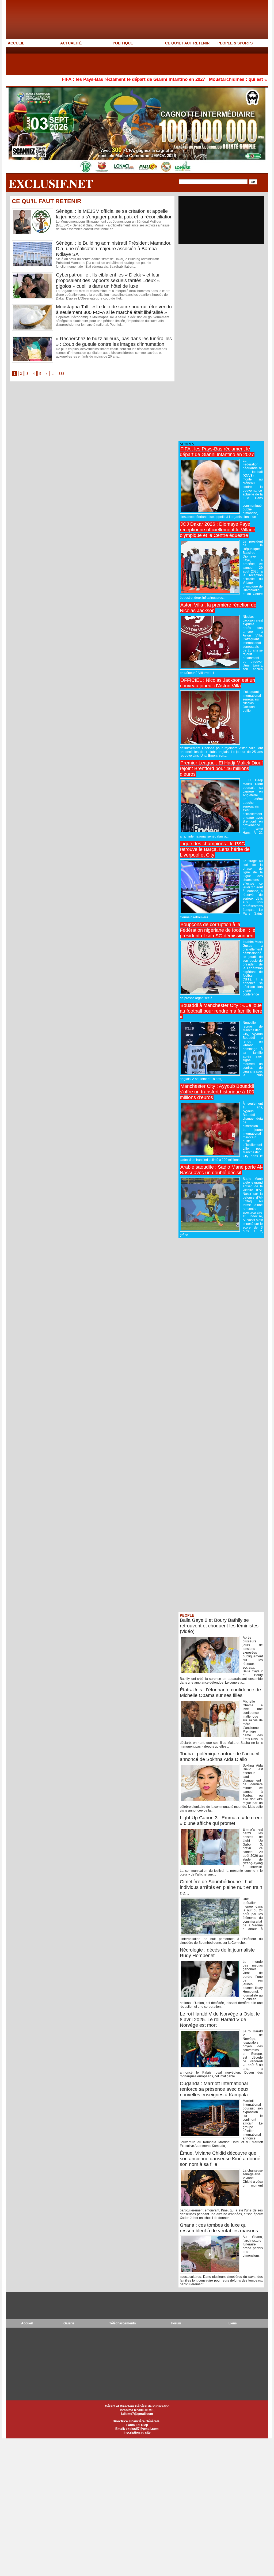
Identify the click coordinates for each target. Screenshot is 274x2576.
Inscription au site (137, 2433)
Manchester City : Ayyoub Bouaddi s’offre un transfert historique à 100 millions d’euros (217, 1092)
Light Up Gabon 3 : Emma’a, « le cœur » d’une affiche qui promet (221, 1821)
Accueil (27, 2323)
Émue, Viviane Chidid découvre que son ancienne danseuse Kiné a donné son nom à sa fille (220, 2159)
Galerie (69, 2323)
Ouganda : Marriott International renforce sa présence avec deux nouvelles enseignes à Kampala (214, 2089)
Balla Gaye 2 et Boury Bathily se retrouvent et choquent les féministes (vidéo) (219, 1626)
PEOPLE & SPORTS (235, 43)
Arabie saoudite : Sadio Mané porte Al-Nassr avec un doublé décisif (221, 1170)
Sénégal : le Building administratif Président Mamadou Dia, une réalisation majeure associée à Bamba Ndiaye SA (114, 249)
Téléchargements (123, 2323)
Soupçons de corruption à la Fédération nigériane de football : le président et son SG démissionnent (218, 930)
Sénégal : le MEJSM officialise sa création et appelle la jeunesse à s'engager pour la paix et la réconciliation (114, 214)
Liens (233, 2323)
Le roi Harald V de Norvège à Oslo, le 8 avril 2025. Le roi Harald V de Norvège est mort (220, 2020)
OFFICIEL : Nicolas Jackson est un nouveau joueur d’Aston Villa (217, 683)
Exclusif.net (51, 183)
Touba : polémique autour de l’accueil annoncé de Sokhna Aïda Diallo (220, 1757)
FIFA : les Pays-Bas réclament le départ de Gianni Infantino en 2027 (77, 79)
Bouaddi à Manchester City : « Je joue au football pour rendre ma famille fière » (221, 1011)
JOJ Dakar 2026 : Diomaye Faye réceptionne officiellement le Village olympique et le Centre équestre (218, 530)
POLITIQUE (123, 43)
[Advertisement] (103, 61)
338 (61, 374)
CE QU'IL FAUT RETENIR (187, 43)
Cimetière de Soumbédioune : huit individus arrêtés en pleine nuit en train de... (221, 1887)
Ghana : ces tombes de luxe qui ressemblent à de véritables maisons (219, 2228)
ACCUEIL (16, 43)
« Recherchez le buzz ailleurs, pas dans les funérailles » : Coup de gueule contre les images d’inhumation (114, 341)
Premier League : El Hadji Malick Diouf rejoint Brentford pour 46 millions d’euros (221, 768)
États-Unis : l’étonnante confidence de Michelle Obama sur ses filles (220, 1693)
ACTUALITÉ (71, 43)
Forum (176, 2323)
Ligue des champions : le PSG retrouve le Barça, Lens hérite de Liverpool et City (215, 849)
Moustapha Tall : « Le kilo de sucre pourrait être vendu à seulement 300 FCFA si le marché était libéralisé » (114, 310)
